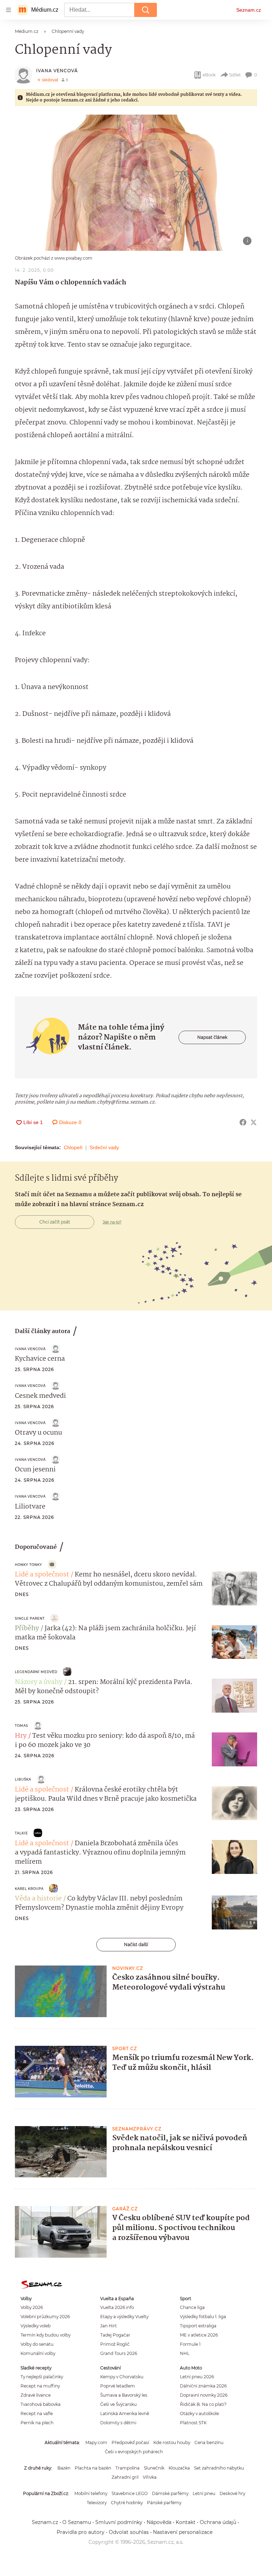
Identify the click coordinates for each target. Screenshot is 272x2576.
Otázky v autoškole (199, 2413)
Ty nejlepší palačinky (42, 2377)
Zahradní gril (125, 2477)
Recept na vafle (37, 2413)
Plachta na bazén (93, 2468)
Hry (21, 1736)
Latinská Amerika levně (125, 2413)
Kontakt (186, 2522)
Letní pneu (204, 2493)
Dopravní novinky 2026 (204, 2395)
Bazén (64, 2468)
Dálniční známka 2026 (203, 2386)
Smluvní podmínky (119, 2522)
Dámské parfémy (170, 2493)
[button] (136, 183)
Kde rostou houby (172, 2442)
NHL (185, 2353)
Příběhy (27, 1628)
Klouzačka (179, 2468)
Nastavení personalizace (183, 2532)
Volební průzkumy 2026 (45, 2317)
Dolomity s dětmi (118, 2423)
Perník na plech (37, 2423)
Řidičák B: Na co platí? (203, 2404)
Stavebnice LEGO (130, 2493)
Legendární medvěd (36, 1672)
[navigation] (8, 10)
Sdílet (235, 75)
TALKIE (21, 1833)
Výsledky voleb (36, 2326)
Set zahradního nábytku (219, 2468)
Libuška (23, 1779)
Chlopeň (73, 1147)
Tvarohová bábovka (41, 2404)
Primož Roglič (115, 2344)
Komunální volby (38, 2353)
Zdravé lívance (36, 2395)
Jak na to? (112, 1222)
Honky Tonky (29, 1565)
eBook (209, 75)
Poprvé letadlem (118, 2386)
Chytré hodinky (127, 2503)
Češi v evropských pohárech (134, 2452)
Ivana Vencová (57, 71)
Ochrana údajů (218, 2522)
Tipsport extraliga (198, 2326)
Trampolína (127, 2468)
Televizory (97, 2503)
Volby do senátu (37, 2344)
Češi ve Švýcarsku (118, 2404)
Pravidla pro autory (81, 2532)
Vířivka (150, 2477)
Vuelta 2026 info (117, 2307)
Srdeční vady (104, 1147)
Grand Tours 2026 (119, 2353)
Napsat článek (212, 1037)
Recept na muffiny (40, 2386)
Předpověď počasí (130, 2442)
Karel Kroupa (29, 1889)
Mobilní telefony (91, 2493)
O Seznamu (77, 2522)
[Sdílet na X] (254, 1122)
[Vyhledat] (146, 10)
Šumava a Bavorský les (124, 2395)
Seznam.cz (249, 10)
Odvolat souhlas (129, 2532)
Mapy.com (96, 2442)
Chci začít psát (55, 1222)
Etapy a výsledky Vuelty (124, 2317)
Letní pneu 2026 (197, 2377)
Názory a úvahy (39, 1682)
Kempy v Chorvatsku (122, 2377)
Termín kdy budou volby (46, 2335)
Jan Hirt (109, 2326)
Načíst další (136, 1944)
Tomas (21, 1726)
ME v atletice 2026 (199, 2335)
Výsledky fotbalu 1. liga (203, 2317)
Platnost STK (193, 2423)
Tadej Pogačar (115, 2335)
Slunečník (154, 2468)
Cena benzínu (209, 2442)
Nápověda (159, 2522)
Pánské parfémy (164, 2503)
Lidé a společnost (42, 1575)
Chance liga (192, 2307)
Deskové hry (232, 2493)
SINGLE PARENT (30, 1618)
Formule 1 (190, 2344)
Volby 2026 (32, 2307)
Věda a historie (38, 1899)
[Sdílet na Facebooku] (243, 1122)
